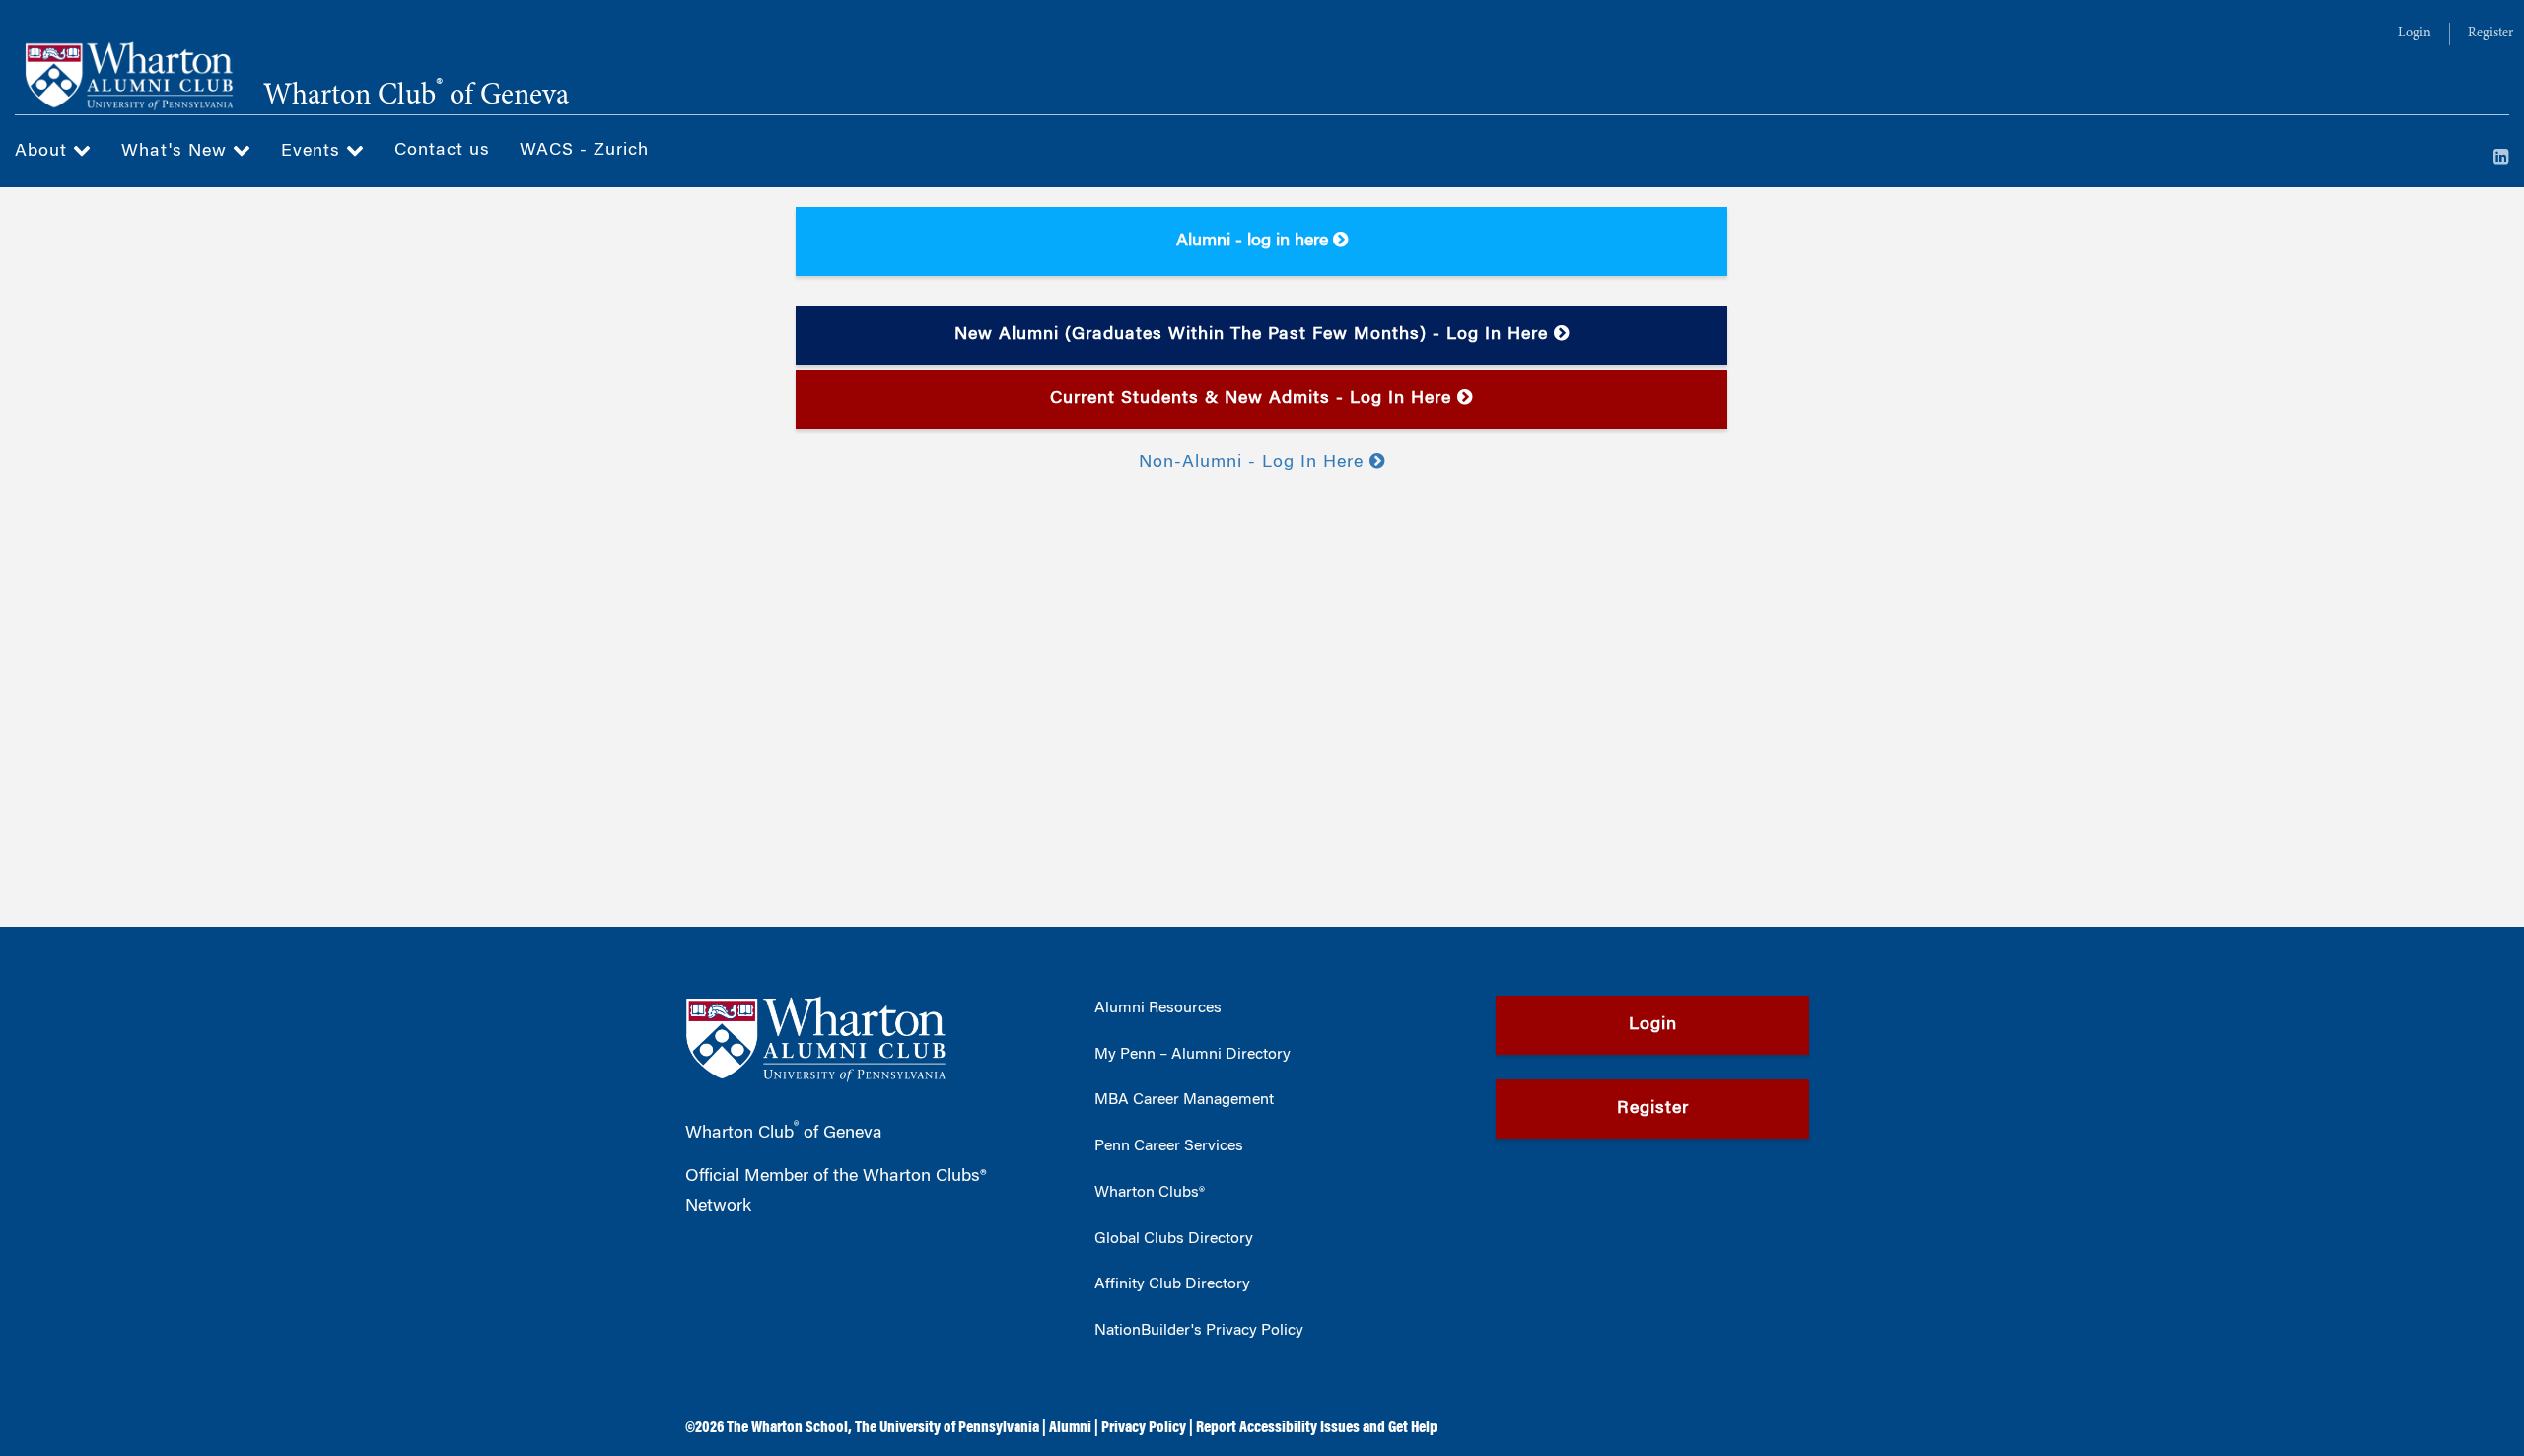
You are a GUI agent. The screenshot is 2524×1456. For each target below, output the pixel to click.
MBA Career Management (1184, 1100)
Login (2415, 34)
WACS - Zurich (584, 151)
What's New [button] (177, 152)
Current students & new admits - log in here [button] (1254, 399)
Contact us (442, 151)
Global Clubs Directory (1174, 1239)
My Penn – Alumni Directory (1192, 1055)
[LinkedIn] (2501, 159)
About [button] (44, 152)
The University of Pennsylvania (947, 1428)
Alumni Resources (1158, 1008)
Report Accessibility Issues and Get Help (1317, 1428)
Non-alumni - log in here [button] (1254, 463)
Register (2490, 34)
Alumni (1070, 1428)
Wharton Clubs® (1150, 1193)
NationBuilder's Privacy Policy (1199, 1331)
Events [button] (314, 152)
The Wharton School (787, 1428)
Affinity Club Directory (1172, 1284)
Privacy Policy (1144, 1428)
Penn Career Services (1169, 1146)
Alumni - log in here (1255, 242)
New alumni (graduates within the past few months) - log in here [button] (1254, 335)
